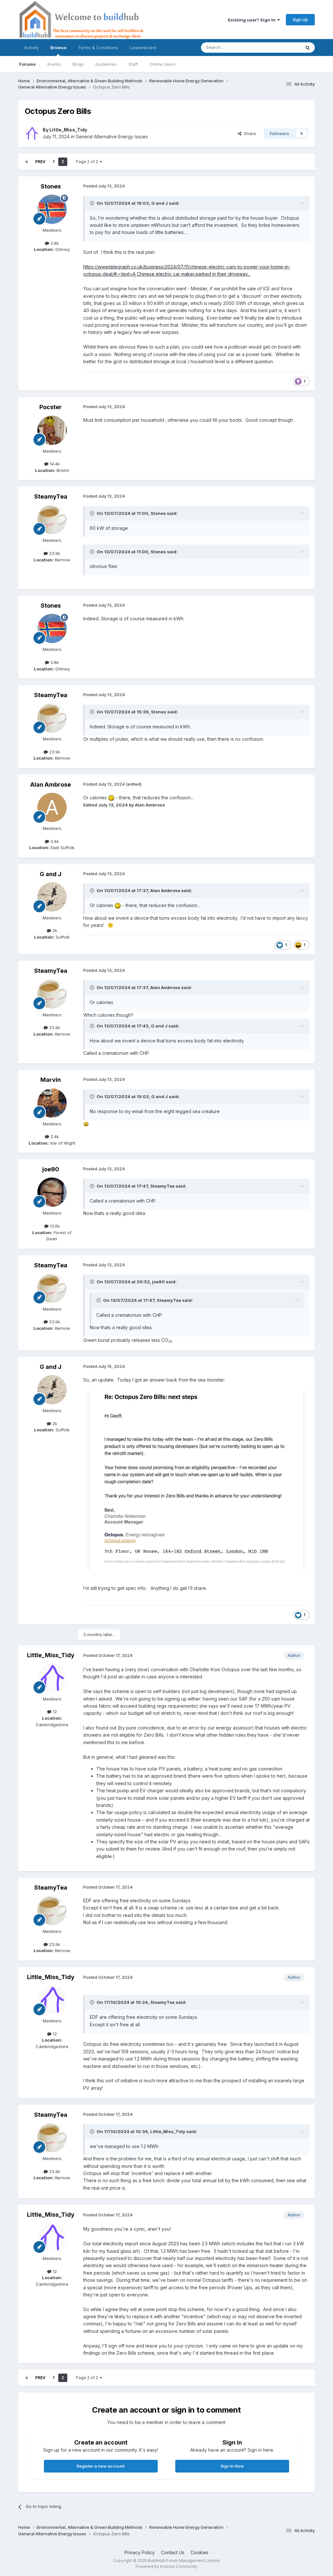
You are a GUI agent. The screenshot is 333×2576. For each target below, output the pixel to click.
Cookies (200, 2552)
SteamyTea (51, 496)
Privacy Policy (140, 2552)
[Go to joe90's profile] (52, 1192)
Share (249, 133)
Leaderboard (143, 48)
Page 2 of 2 (88, 162)
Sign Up (300, 20)
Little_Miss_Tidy (68, 130)
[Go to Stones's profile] (52, 209)
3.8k (54, 243)
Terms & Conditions (98, 48)
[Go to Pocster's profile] (52, 430)
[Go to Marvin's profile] (52, 1103)
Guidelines (106, 64)
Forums (27, 64)
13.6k (54, 1226)
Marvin (51, 1080)
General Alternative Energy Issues (112, 137)
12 (54, 1712)
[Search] (308, 48)
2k (54, 930)
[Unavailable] (196, 1480)
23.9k (54, 553)
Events (54, 64)
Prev (40, 162)
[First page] (27, 162)
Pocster (51, 407)
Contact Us (173, 2552)
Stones (51, 186)
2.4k (54, 1136)
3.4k (54, 841)
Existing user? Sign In (253, 20)
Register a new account (101, 2466)
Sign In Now (232, 2466)
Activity (31, 48)
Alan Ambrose (51, 785)
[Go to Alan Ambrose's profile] (52, 807)
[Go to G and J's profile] (52, 897)
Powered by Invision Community (166, 2566)
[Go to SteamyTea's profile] (52, 519)
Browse (58, 48)
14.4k (54, 464)
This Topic (281, 47)
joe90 (51, 1169)
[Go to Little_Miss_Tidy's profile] (32, 133)
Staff (133, 64)
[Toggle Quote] (93, 203)
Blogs (78, 64)
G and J (160, 203)
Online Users (163, 64)
